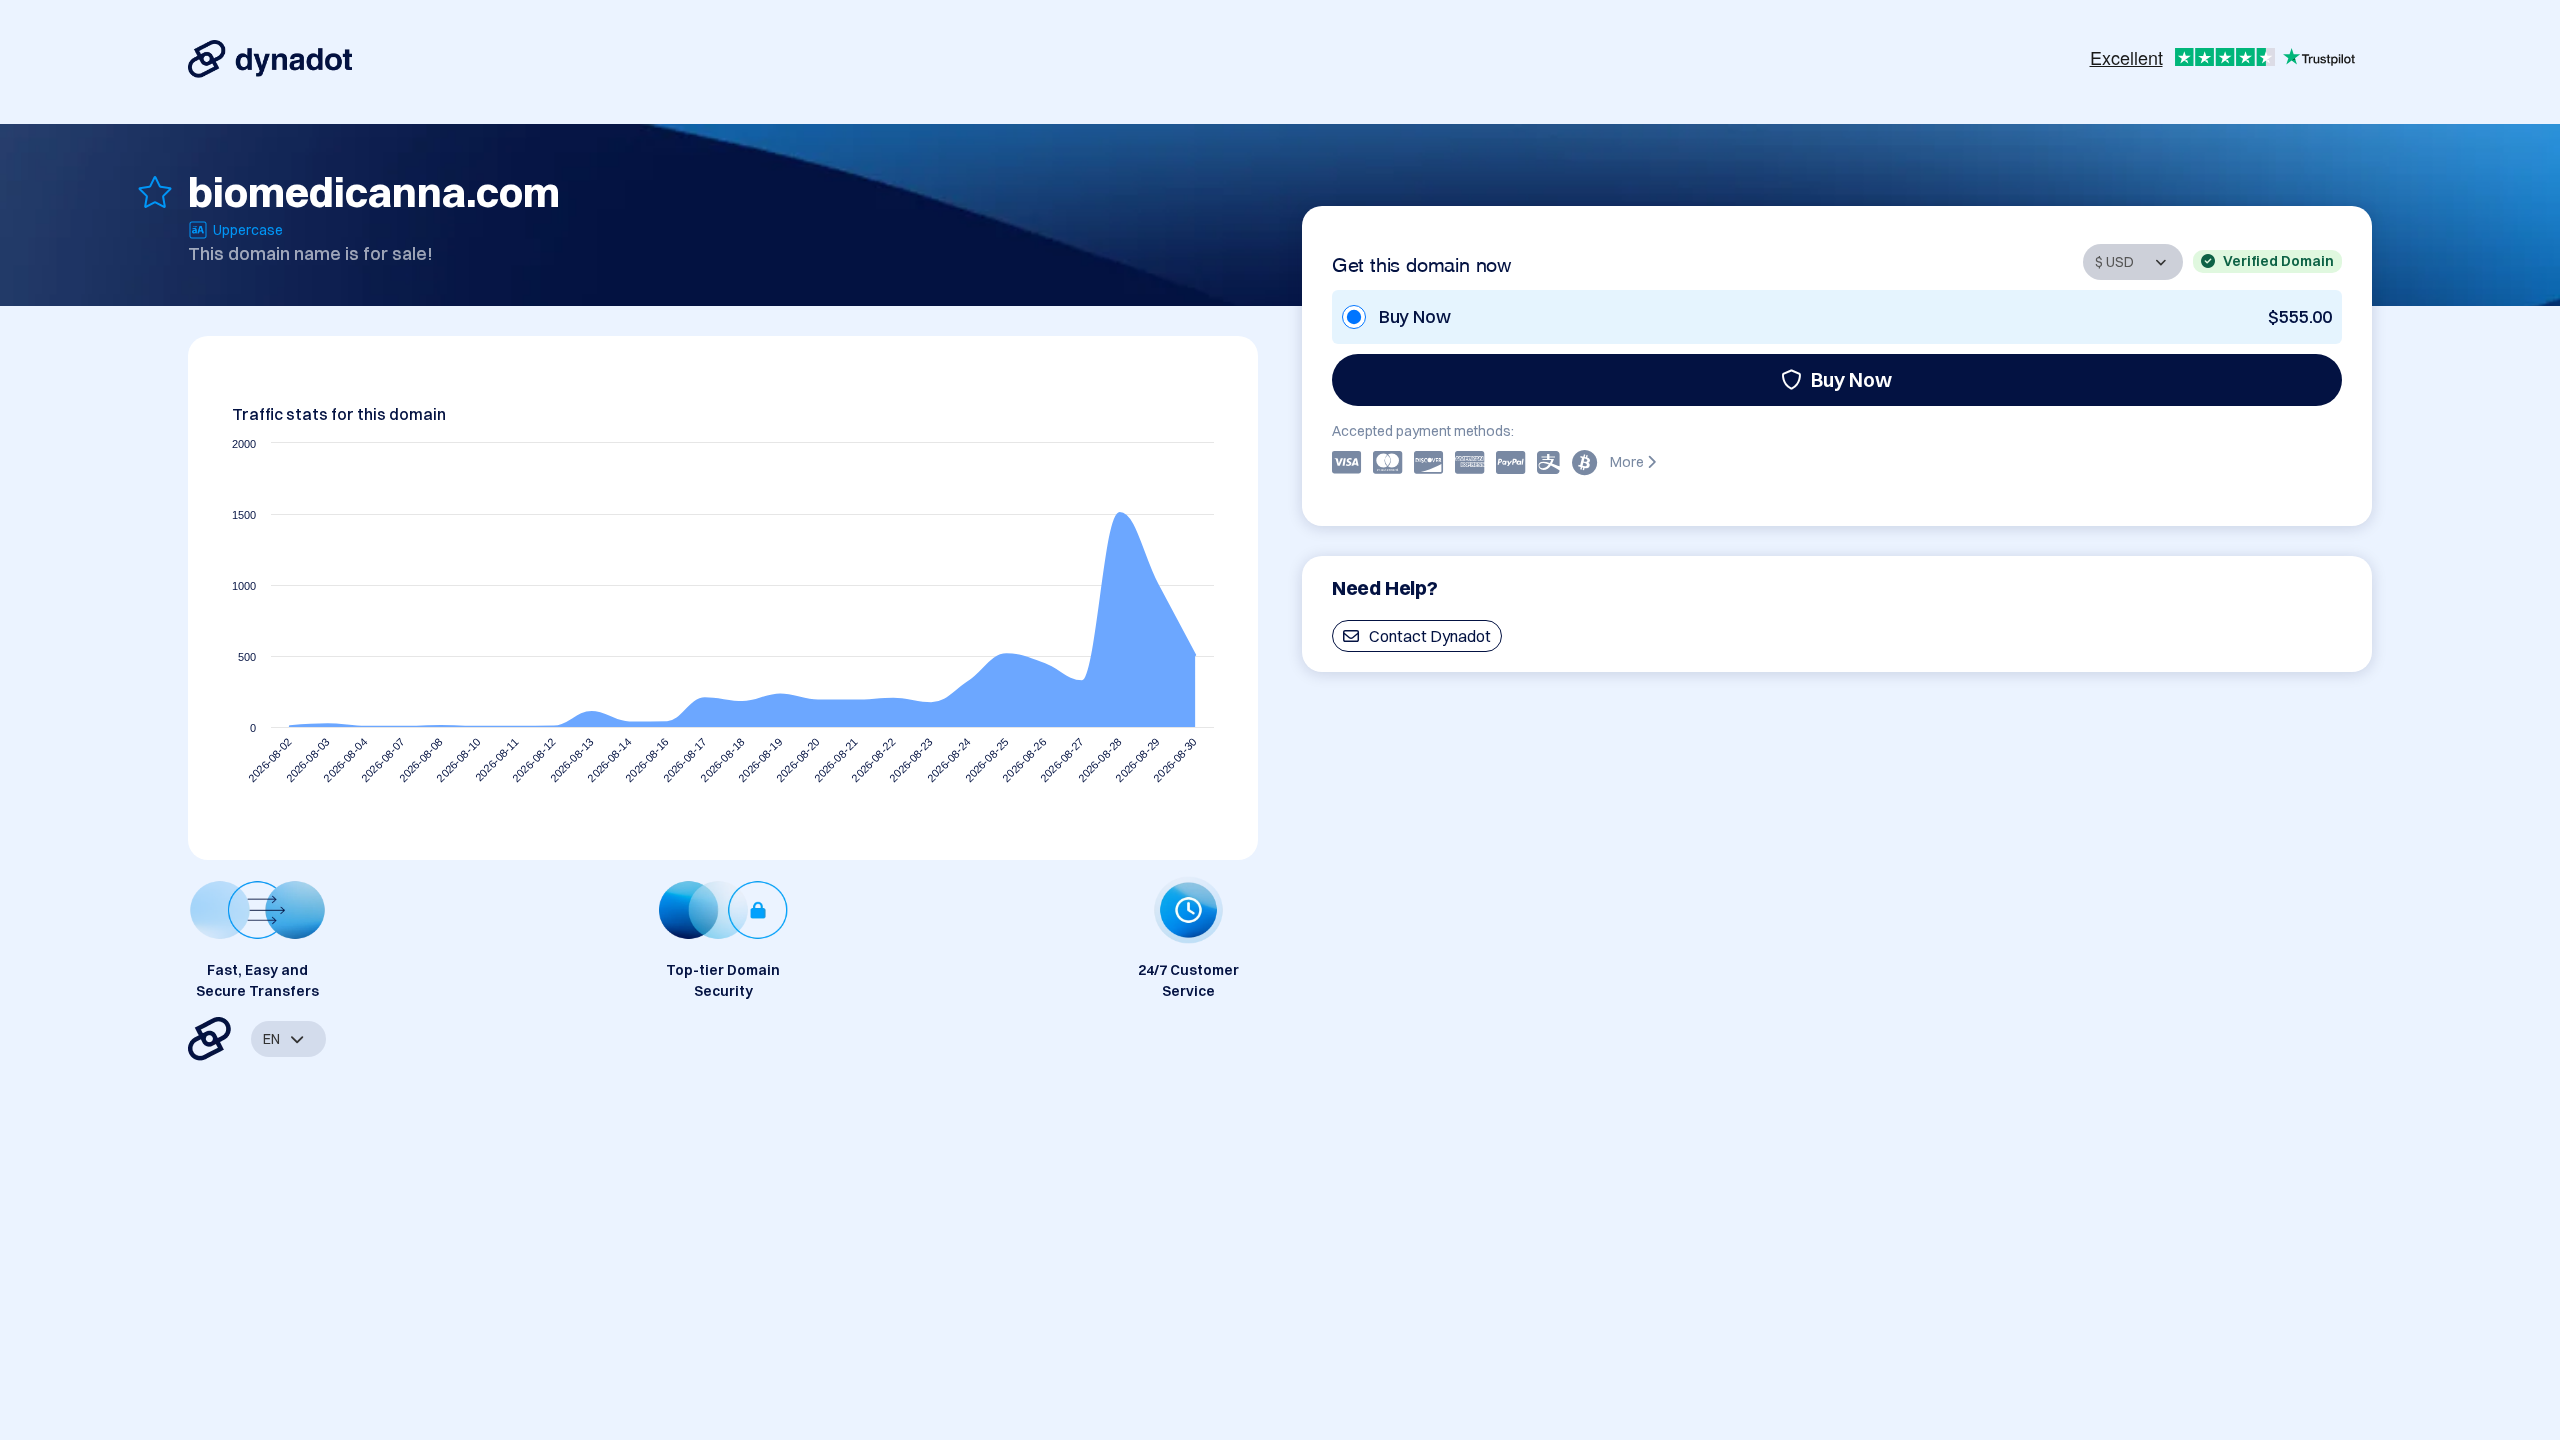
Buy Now (1851, 379)
